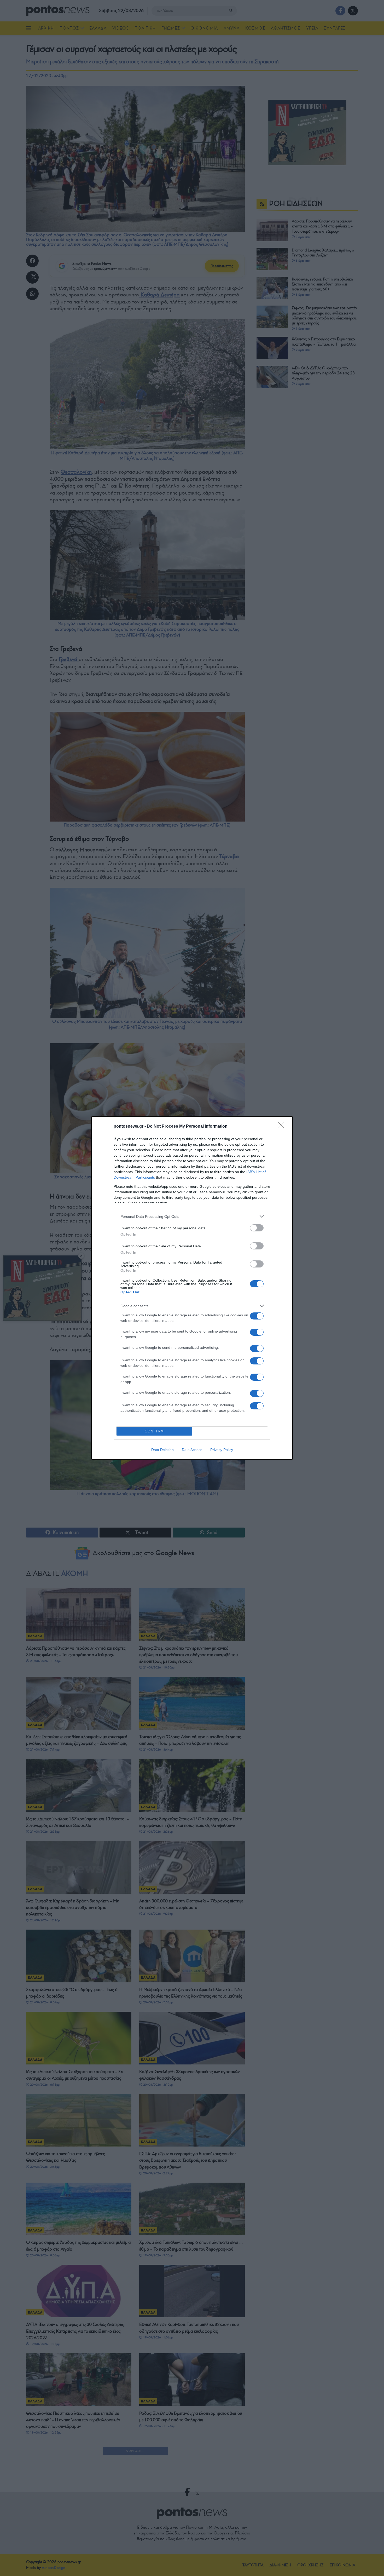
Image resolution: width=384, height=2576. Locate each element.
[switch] (257, 1228)
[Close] (282, 1127)
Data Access (192, 1450)
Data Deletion (162, 1450)
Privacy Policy (222, 1450)
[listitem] (192, 1216)
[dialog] (192, 1288)
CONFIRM (154, 1431)
